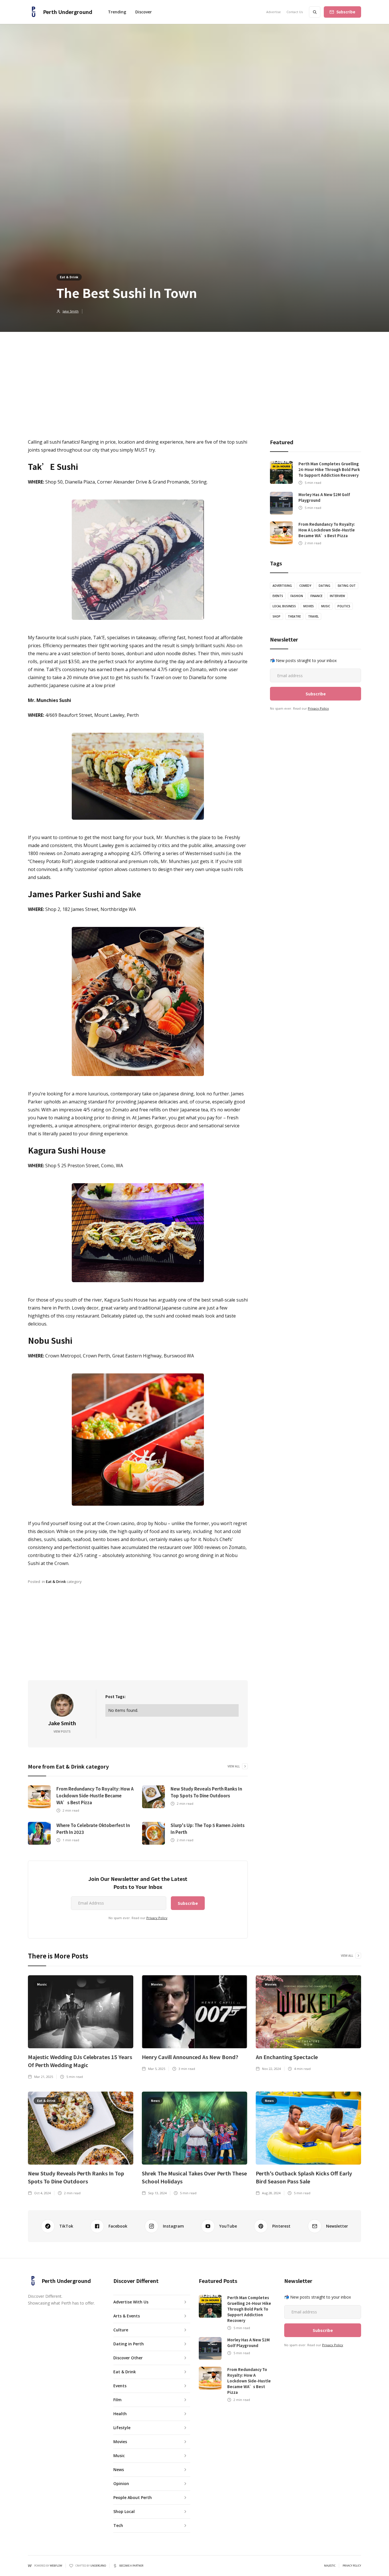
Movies (309, 606)
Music (326, 606)
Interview (337, 596)
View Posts (62, 1731)
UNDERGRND (98, 2566)
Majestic (330, 2566)
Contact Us (295, 12)
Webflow (56, 2566)
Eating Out (347, 586)
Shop (277, 616)
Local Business (284, 606)
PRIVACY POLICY (352, 2566)
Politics (344, 606)
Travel (313, 616)
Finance (316, 596)
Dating (324, 586)
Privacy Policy (157, 1918)
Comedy (305, 586)
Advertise (274, 12)
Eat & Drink (69, 277)
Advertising (282, 586)
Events (278, 596)
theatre (294, 616)
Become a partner (131, 2566)
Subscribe (346, 12)
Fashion (297, 596)
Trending (117, 12)
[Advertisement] (195, 375)
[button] (144, 12)
